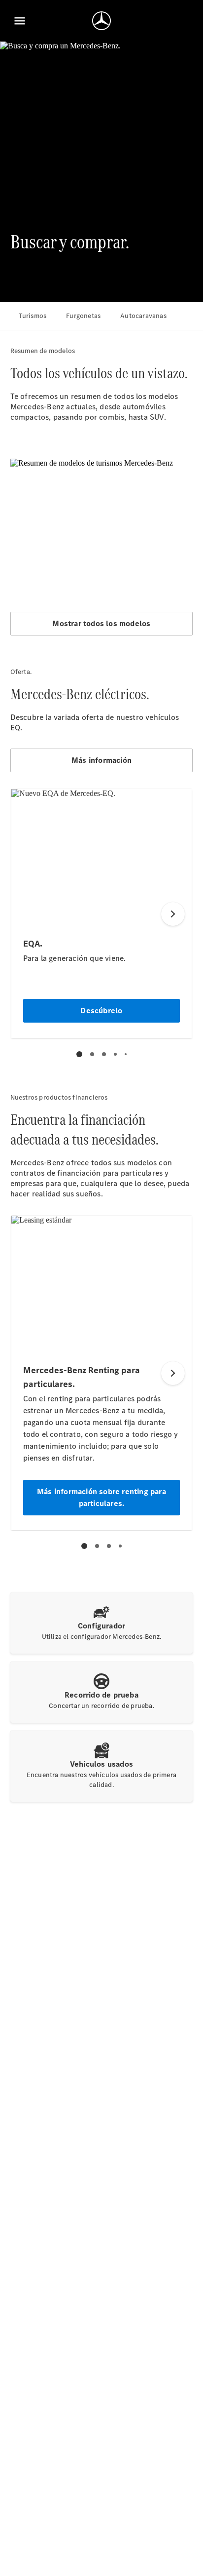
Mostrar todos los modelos (101, 623)
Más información (101, 760)
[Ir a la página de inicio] (101, 21)
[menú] (20, 21)
